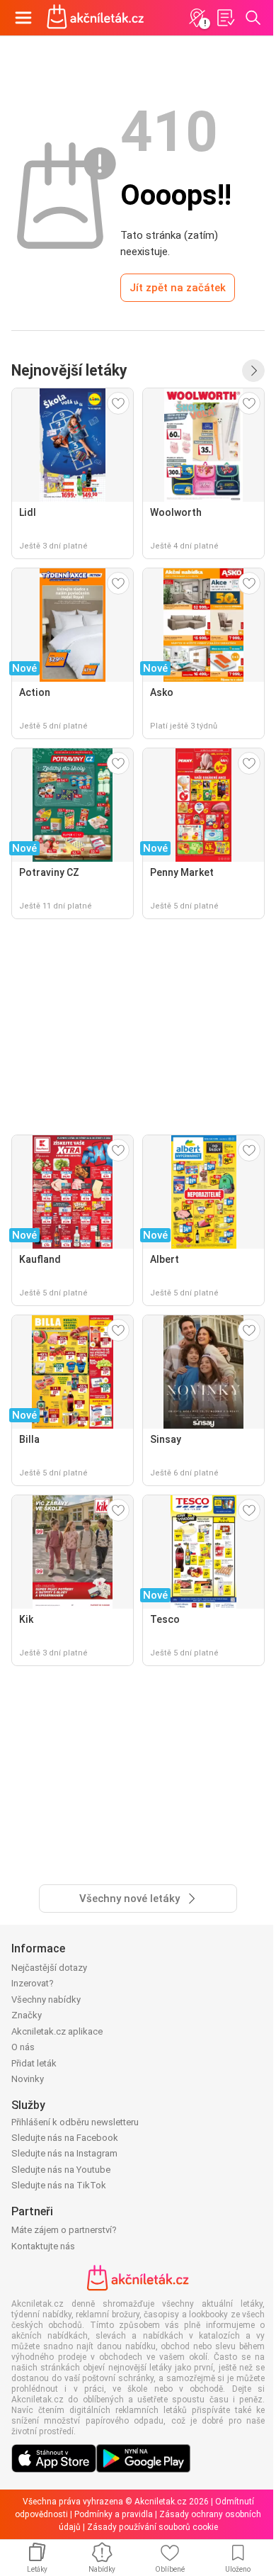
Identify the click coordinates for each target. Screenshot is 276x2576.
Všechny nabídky (46, 2000)
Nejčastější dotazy (49, 1968)
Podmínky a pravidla (114, 2514)
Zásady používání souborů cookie (153, 2527)
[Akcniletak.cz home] (96, 18)
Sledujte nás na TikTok (59, 2185)
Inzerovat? (33, 1983)
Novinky (28, 2079)
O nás (23, 2047)
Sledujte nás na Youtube (61, 2170)
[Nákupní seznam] (225, 18)
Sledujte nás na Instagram (64, 2153)
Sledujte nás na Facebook (65, 2138)
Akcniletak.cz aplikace (57, 2031)
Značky (27, 2015)
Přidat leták (34, 2063)
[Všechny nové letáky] (253, 371)
